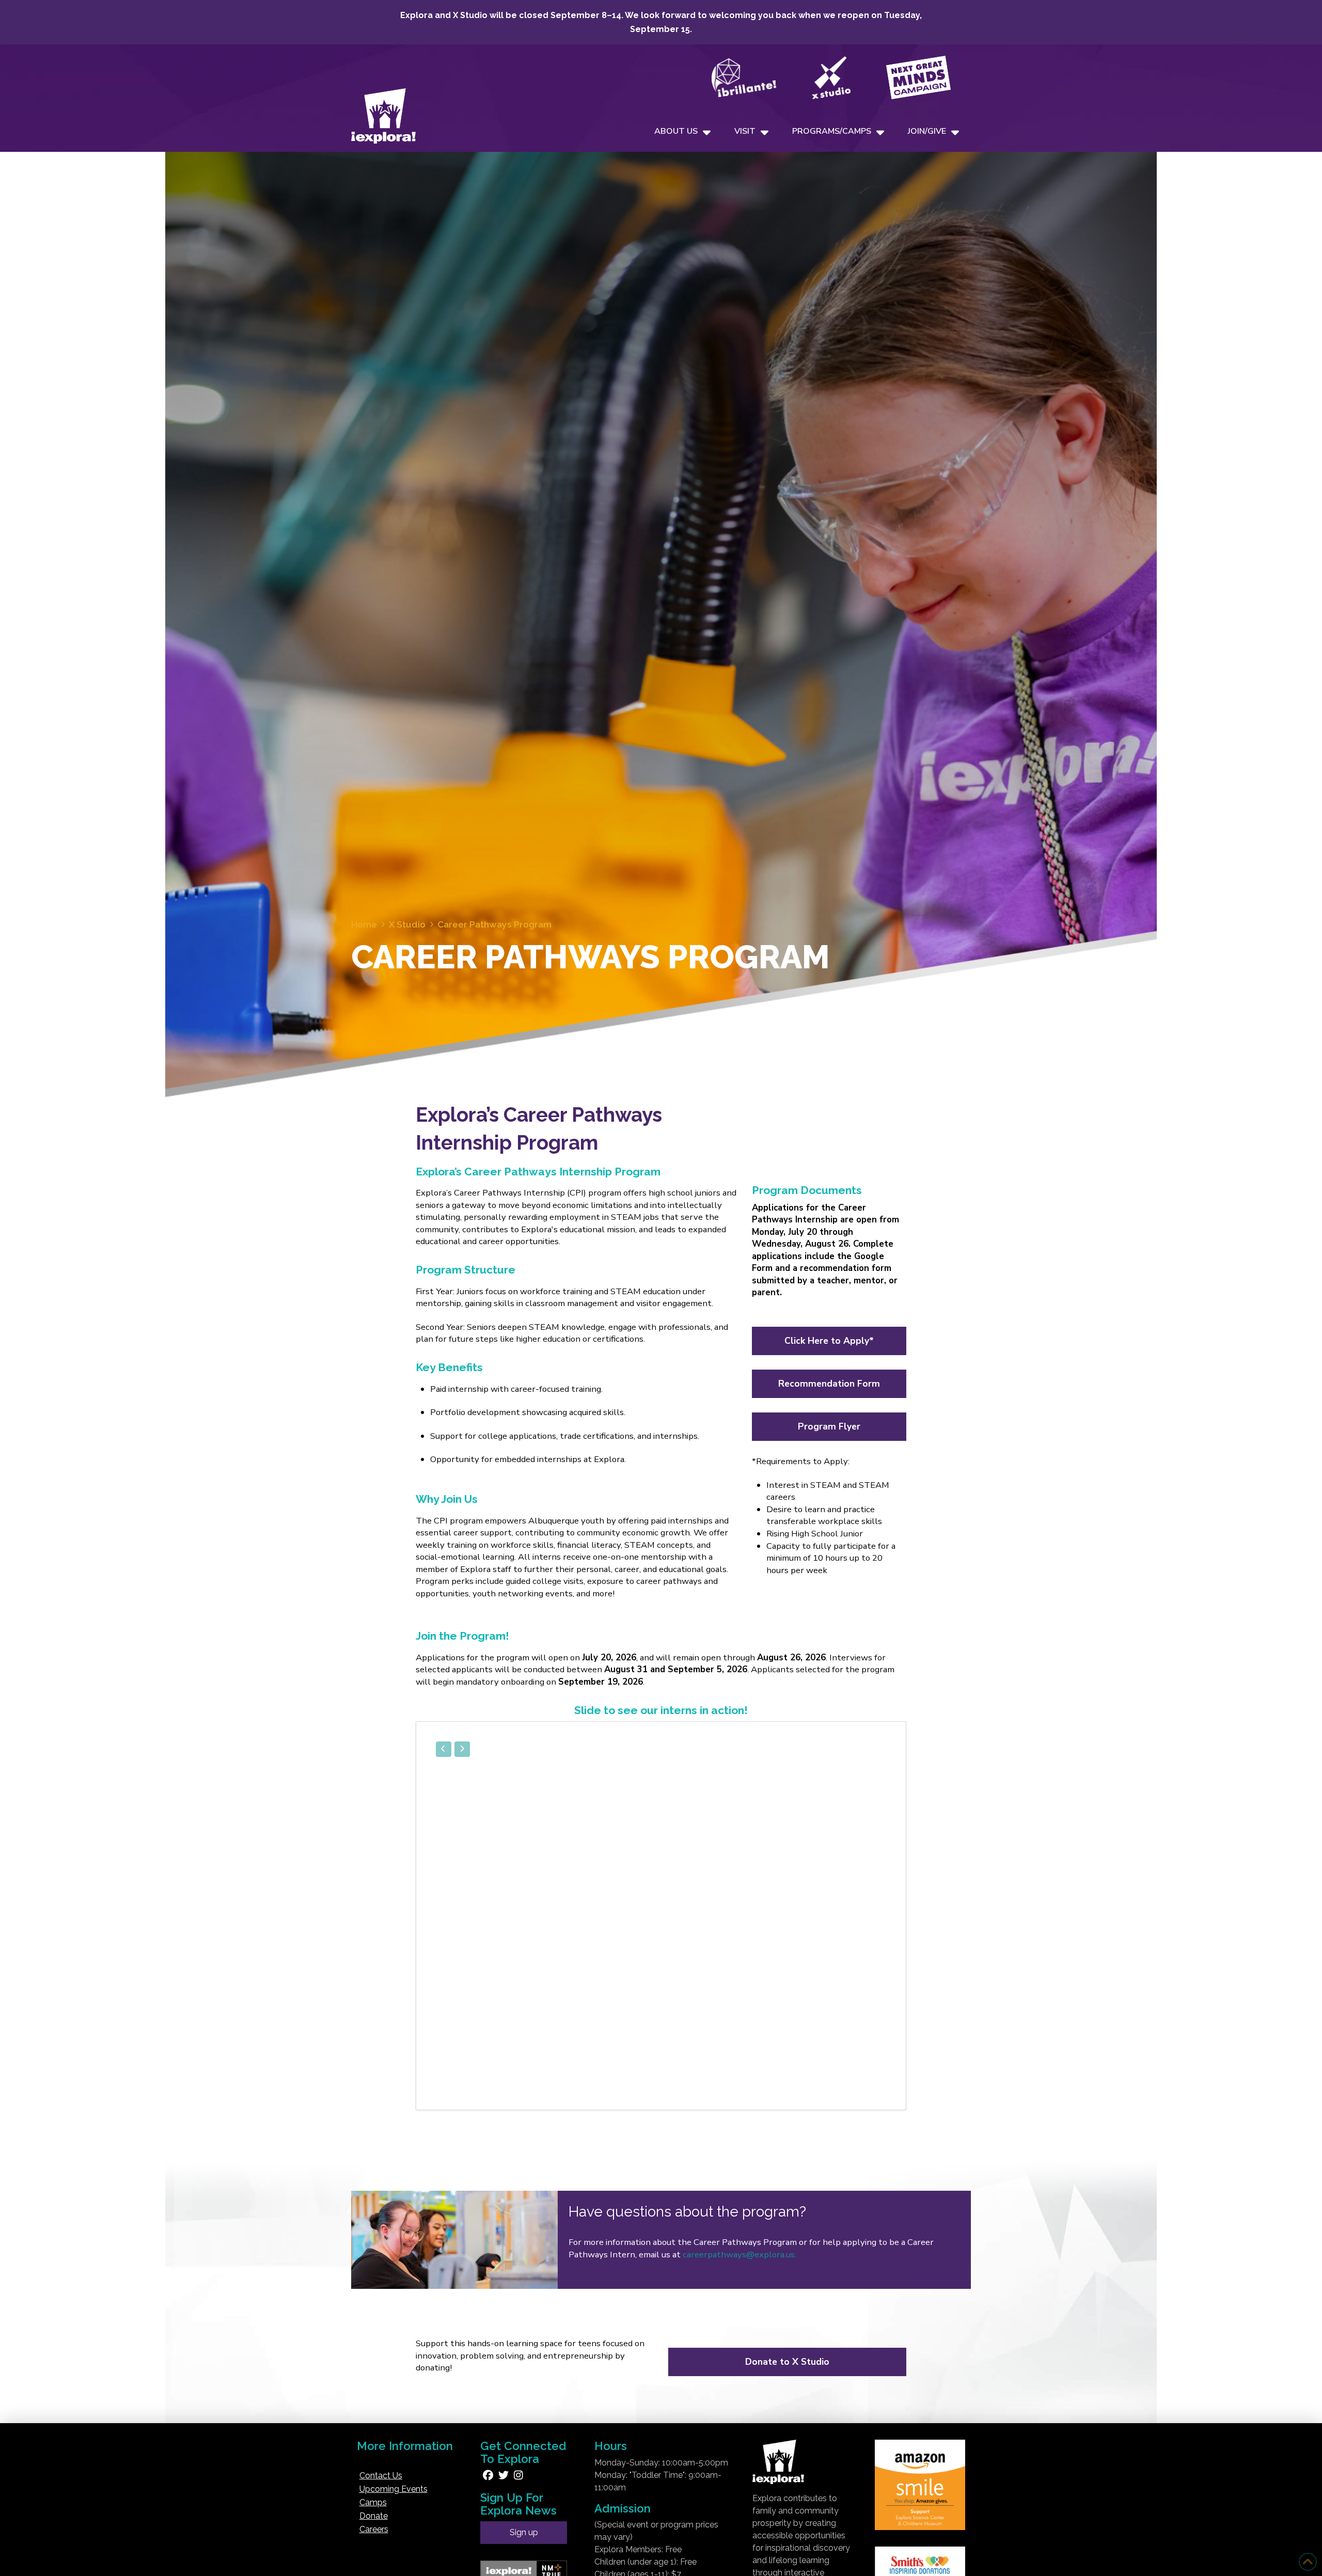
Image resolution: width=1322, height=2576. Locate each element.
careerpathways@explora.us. (739, 2250)
